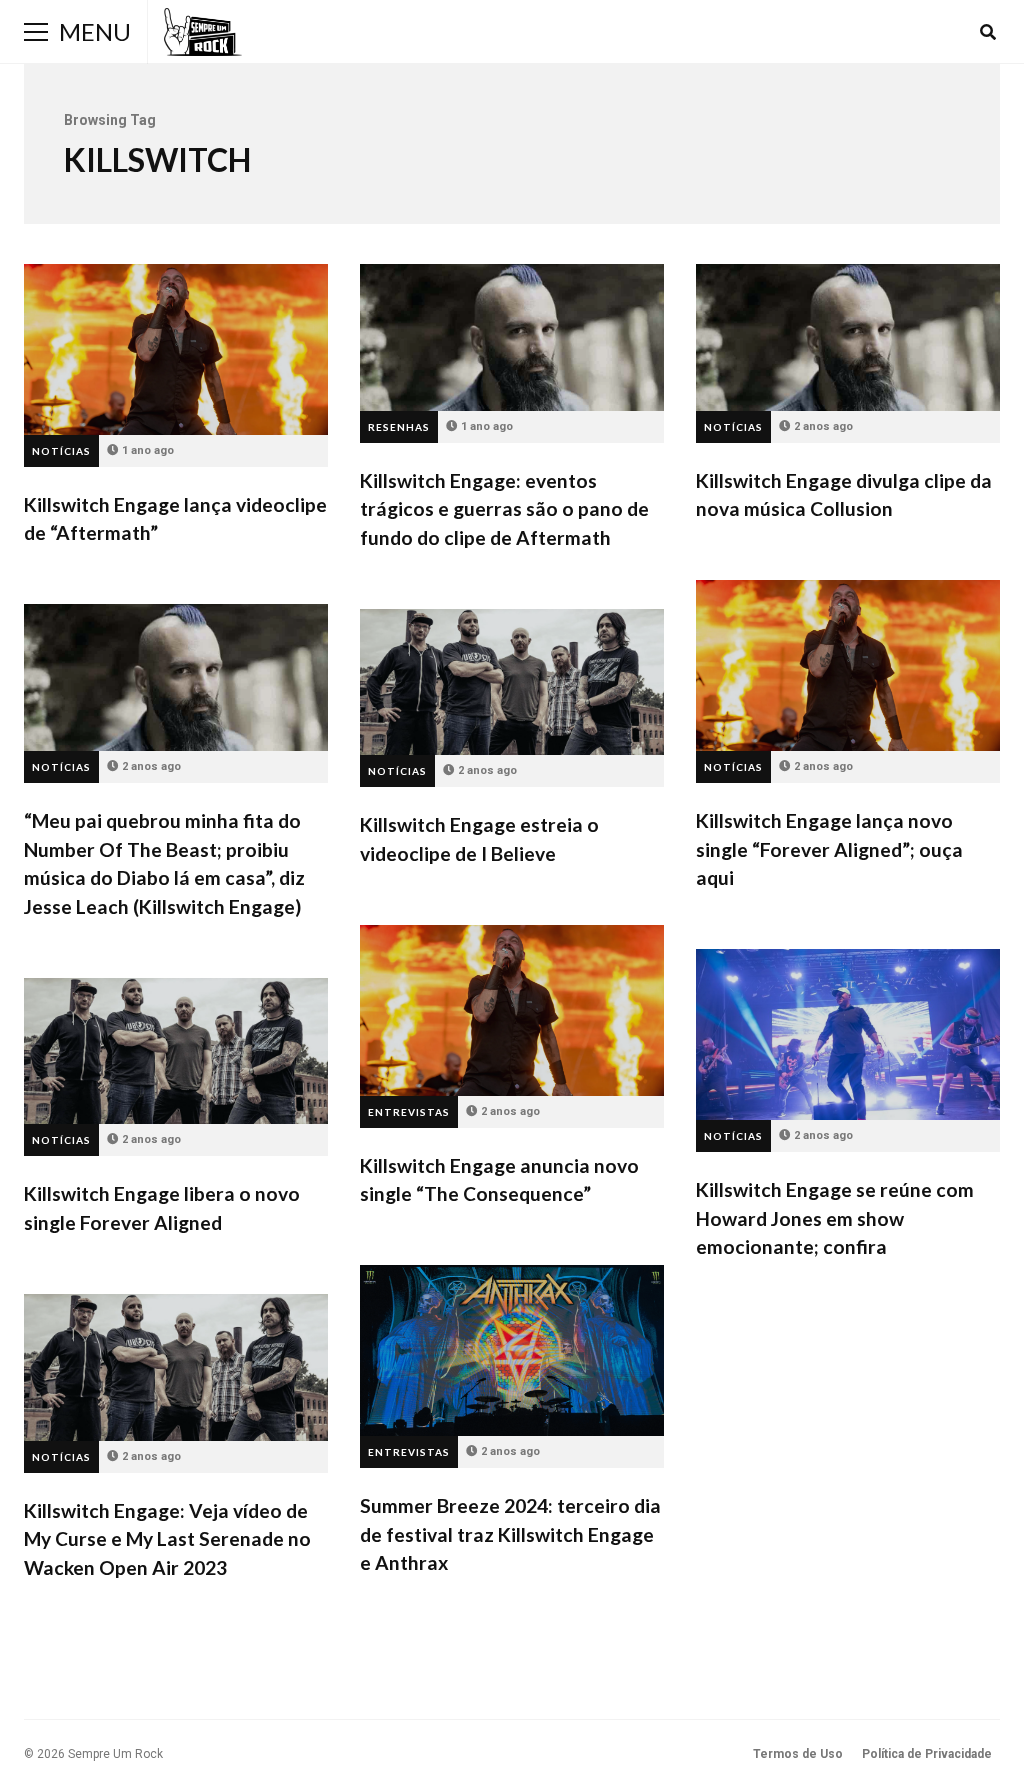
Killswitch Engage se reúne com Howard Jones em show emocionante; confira (848, 1034)
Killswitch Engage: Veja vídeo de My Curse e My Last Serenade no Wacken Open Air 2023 (176, 1367)
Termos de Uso (798, 1754)
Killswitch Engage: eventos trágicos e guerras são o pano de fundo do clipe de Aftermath (512, 337)
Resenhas (399, 427)
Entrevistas (409, 1112)
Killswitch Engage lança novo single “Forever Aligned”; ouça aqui (848, 665)
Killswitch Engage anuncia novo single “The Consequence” (512, 1010)
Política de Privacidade (927, 1754)
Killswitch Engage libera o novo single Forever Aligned (176, 1051)
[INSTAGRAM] (934, 32)
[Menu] (36, 32)
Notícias (61, 451)
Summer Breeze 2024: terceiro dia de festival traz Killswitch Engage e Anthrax (512, 1350)
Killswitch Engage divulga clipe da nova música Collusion (848, 337)
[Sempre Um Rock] (203, 32)
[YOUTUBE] (961, 32)
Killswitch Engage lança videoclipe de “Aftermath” (176, 349)
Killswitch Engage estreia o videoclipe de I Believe (512, 682)
